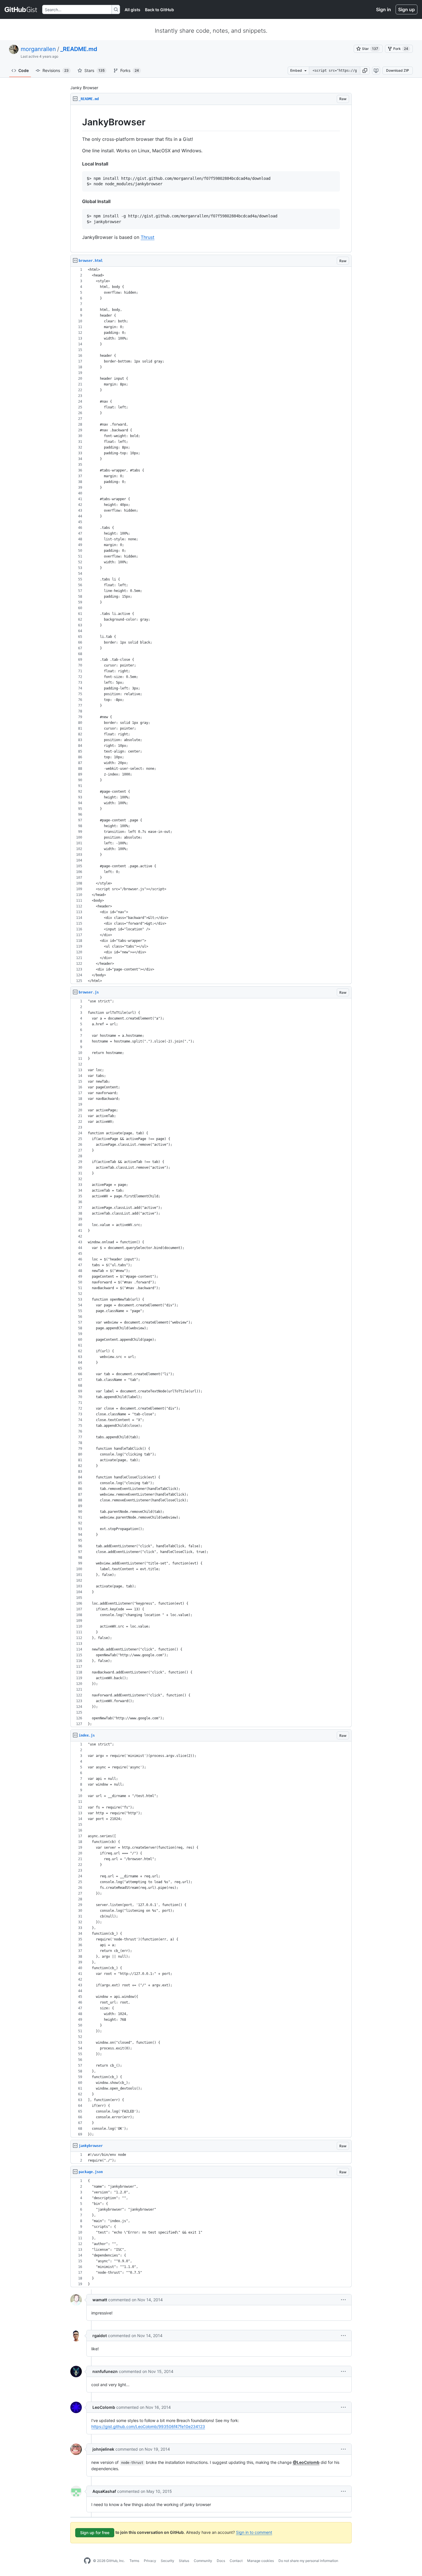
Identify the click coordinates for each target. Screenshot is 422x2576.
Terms (134, 2561)
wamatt (100, 2300)
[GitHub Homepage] (87, 2561)
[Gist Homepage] (21, 9)
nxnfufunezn (105, 2371)
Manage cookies (261, 2561)
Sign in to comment (254, 2532)
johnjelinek (103, 2449)
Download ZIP (398, 70)
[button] (365, 71)
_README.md (79, 49)
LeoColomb (104, 2407)
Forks (130, 70)
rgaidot (100, 2336)
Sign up (406, 9)
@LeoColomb (306, 2462)
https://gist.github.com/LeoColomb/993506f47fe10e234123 (148, 2426)
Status (184, 2561)
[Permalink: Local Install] (78, 164)
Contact (236, 2561)
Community (203, 2561)
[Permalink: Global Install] (78, 201)
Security (168, 2561)
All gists (132, 10)
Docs (221, 2561)
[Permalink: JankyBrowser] (78, 122)
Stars (94, 70)
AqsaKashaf (104, 2491)
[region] (211, 179)
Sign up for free (95, 2533)
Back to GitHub (159, 10)
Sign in (384, 9)
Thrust (148, 237)
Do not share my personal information (308, 2561)
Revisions (56, 70)
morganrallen (38, 49)
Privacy (150, 2561)
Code (24, 70)
